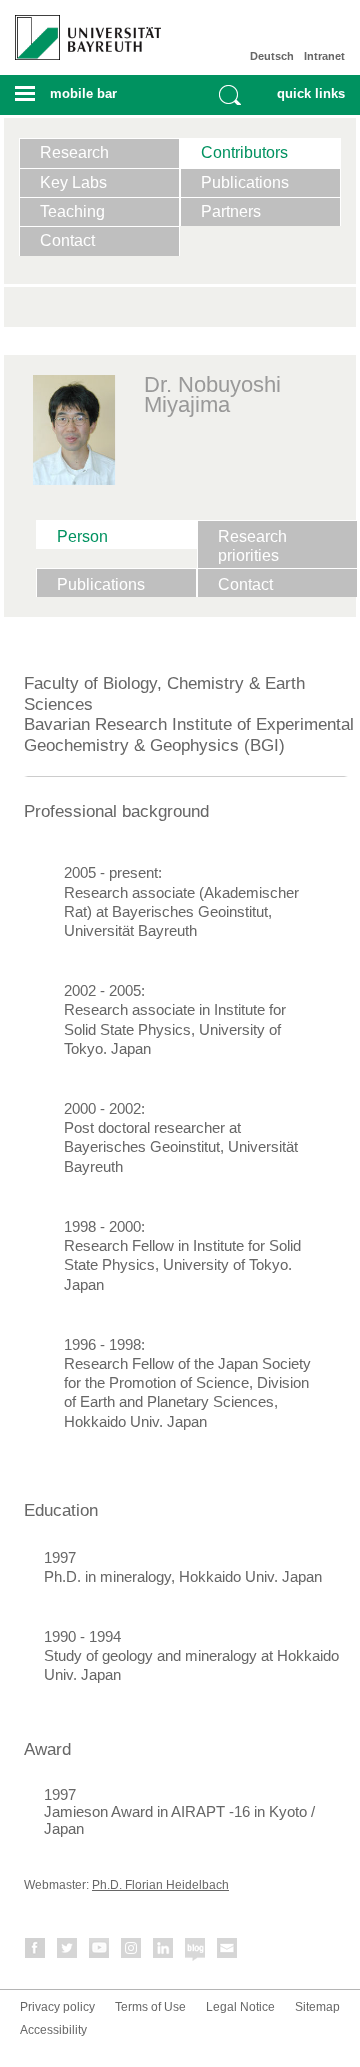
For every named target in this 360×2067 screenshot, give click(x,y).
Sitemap (317, 2007)
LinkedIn (164, 1951)
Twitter (68, 1951)
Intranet (324, 56)
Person (82, 536)
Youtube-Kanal (100, 1951)
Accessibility (53, 2030)
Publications (245, 182)
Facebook (36, 1951)
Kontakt (228, 1951)
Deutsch (272, 56)
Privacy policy (57, 2007)
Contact (67, 240)
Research (74, 152)
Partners (231, 211)
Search (230, 95)
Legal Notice (240, 2007)
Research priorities (252, 546)
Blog (196, 1951)
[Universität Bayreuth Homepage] (81, 30)
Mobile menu (79, 100)
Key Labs (73, 182)
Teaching (72, 211)
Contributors (244, 152)
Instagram (132, 1951)
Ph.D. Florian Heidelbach (160, 1885)
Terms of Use (150, 2007)
